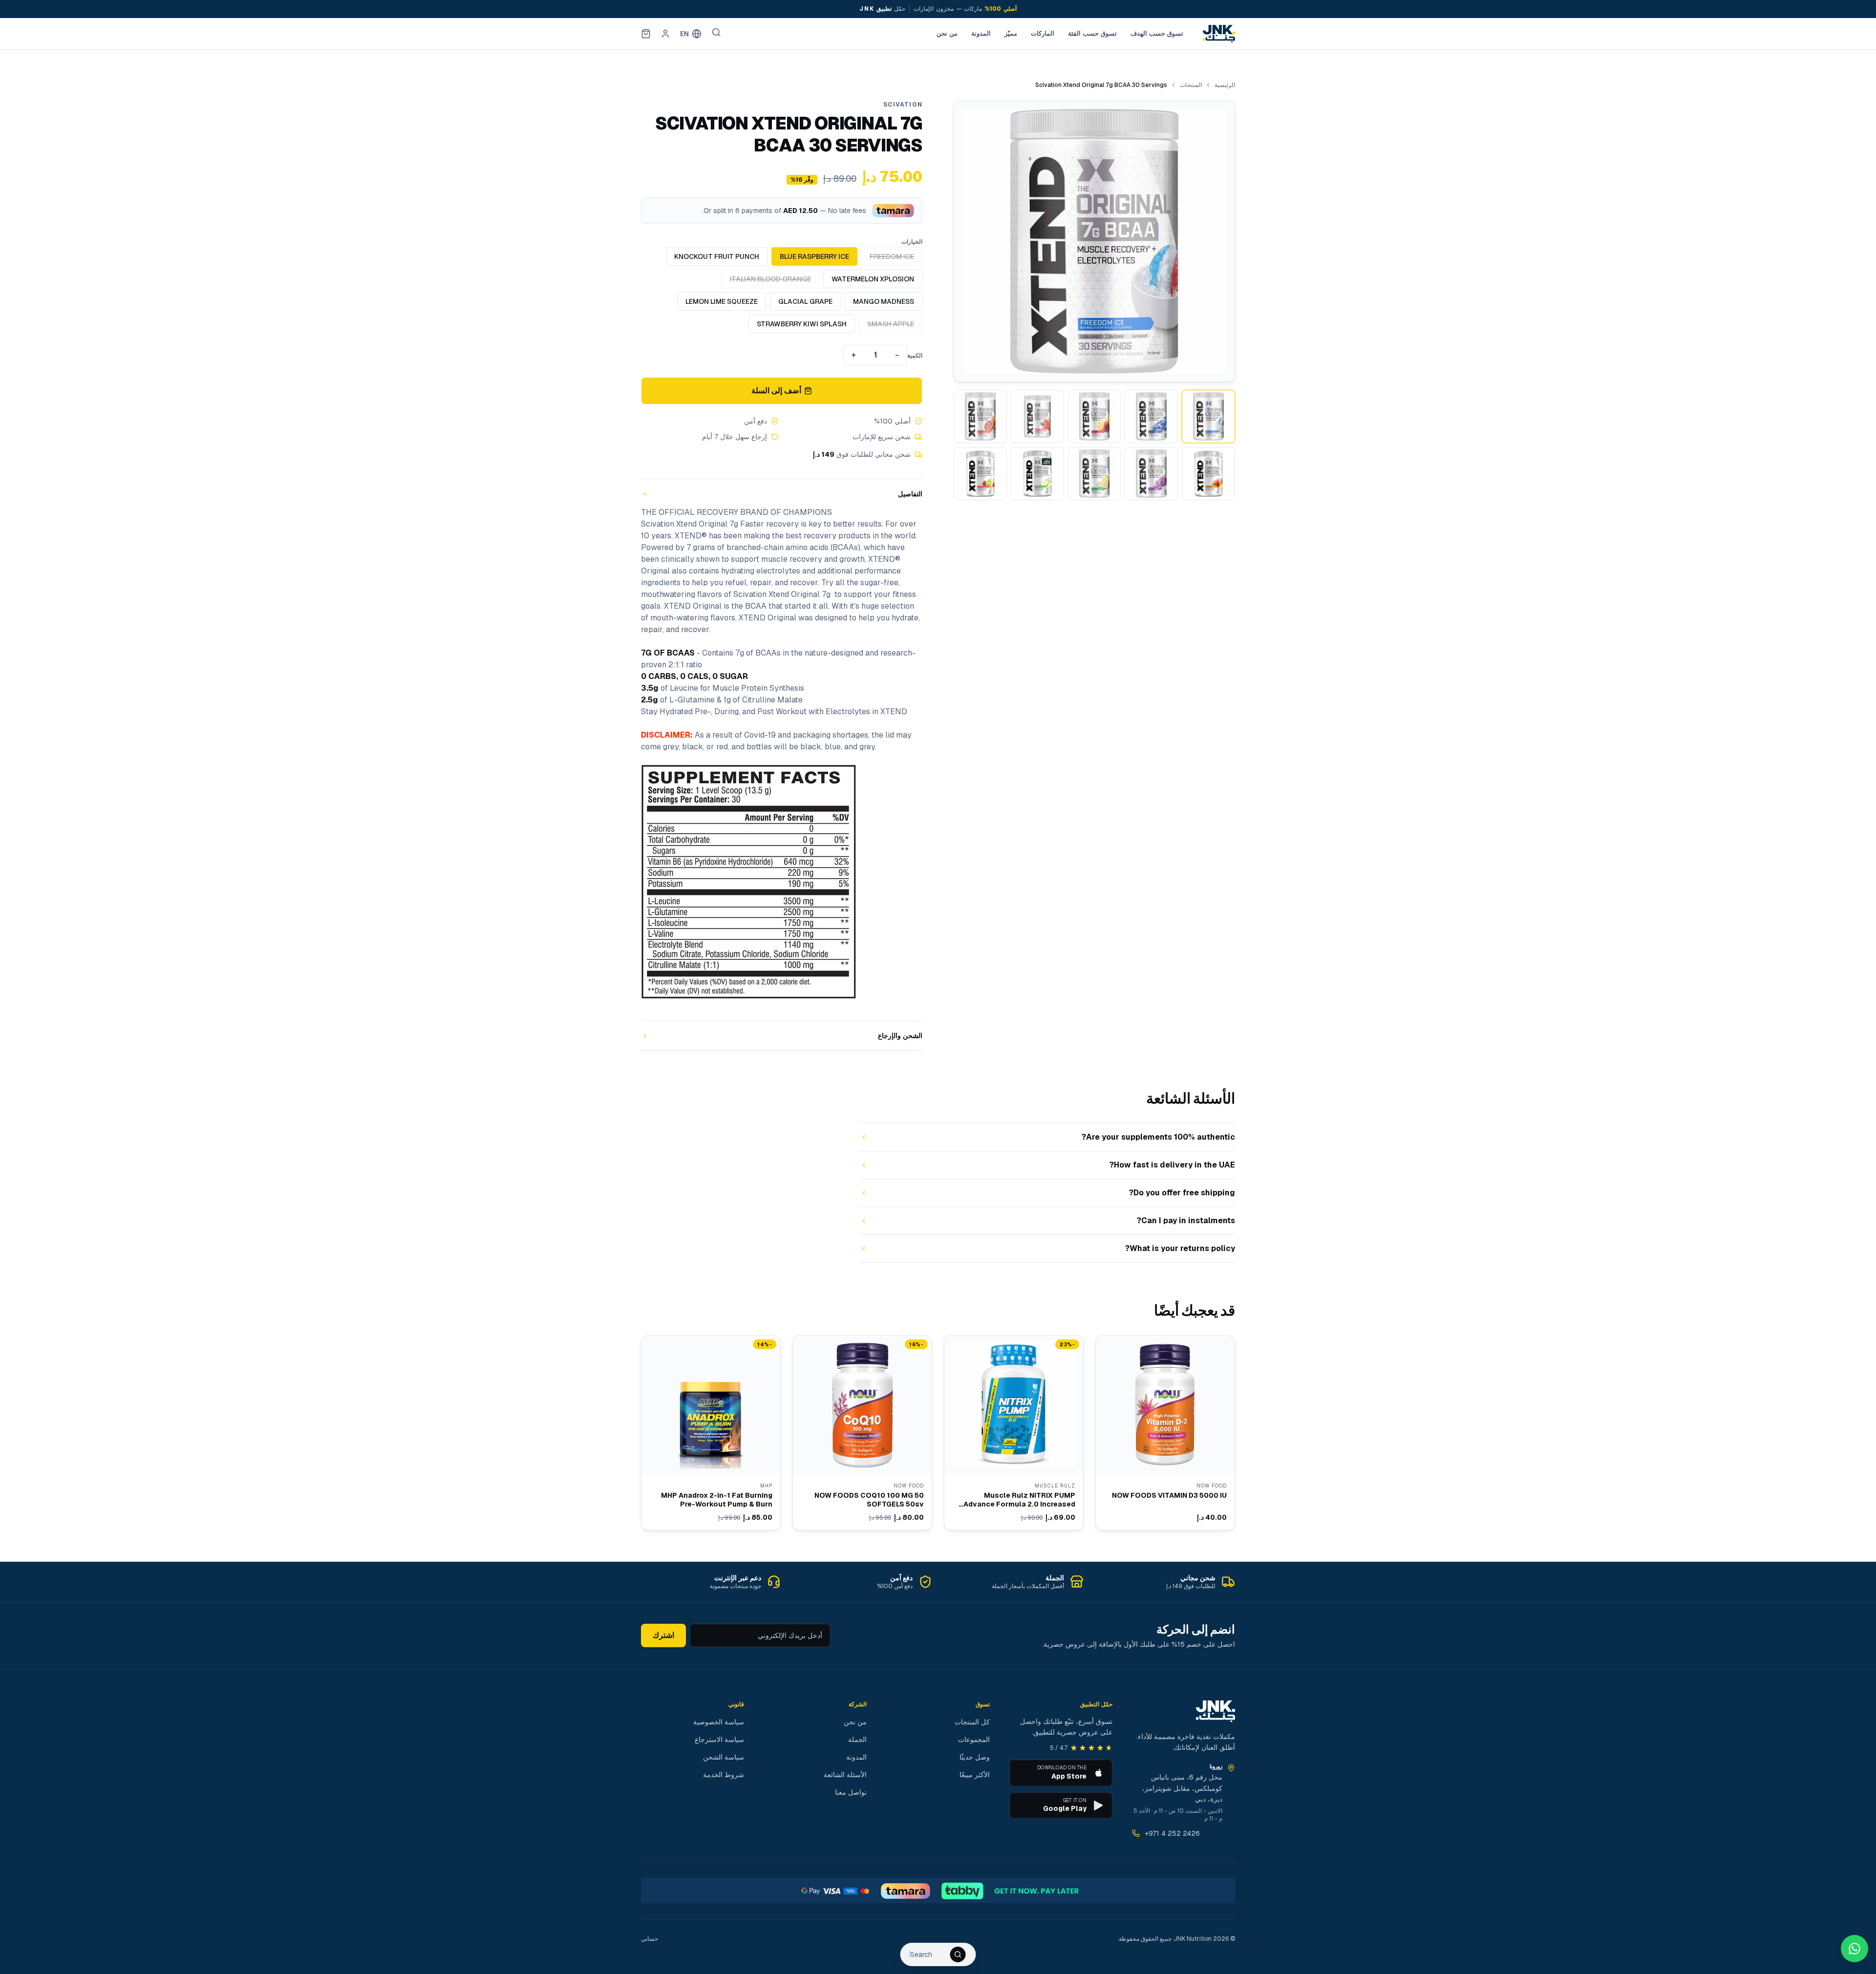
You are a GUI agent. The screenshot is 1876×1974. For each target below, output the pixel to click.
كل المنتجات (972, 1722)
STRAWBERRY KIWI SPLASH (802, 324)
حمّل (874, 9)
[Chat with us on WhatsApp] (1855, 1949)
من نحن (947, 33)
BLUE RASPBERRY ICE (814, 256)
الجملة (857, 1740)
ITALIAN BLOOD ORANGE (770, 279)
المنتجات (1191, 85)
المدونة (981, 33)
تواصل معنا (851, 1792)
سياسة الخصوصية (719, 1722)
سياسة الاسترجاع (719, 1740)
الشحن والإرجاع (900, 1036)
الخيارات (912, 242)
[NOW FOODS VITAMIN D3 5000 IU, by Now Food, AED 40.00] (1165, 1433)
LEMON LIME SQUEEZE (722, 301)
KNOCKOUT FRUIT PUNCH (717, 256)
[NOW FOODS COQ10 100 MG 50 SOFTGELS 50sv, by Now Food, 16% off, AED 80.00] (862, 1433)
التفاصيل (910, 494)
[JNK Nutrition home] (1219, 34)
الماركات (1043, 33)
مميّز (1011, 33)
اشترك (663, 1635)
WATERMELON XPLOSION (873, 279)
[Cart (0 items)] (646, 34)
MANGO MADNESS (884, 301)
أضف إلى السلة (777, 391)
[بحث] (716, 32)
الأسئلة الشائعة (845, 1775)
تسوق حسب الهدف (1157, 33)
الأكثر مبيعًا (975, 1775)
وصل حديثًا (975, 1757)
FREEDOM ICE (892, 256)
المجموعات (974, 1740)
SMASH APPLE (891, 324)
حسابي (650, 1939)
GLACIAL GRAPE (805, 301)
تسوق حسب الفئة (1092, 33)
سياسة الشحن (724, 1757)
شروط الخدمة (724, 1775)
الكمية (915, 356)
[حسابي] (665, 34)
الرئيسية (1225, 85)
